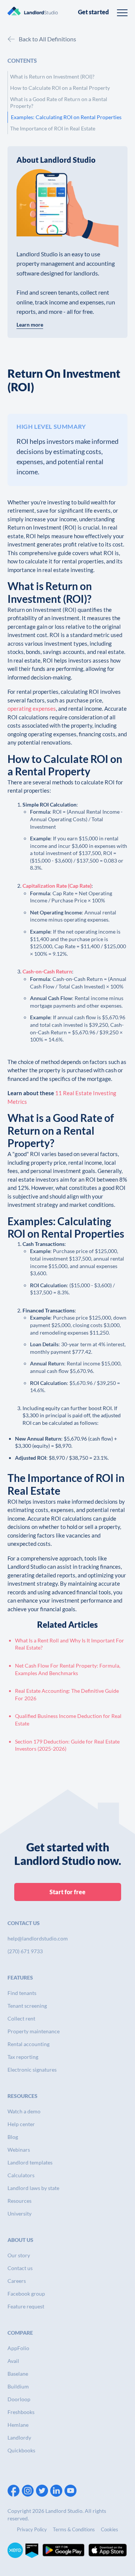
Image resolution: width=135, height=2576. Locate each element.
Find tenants (22, 1993)
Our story (19, 2255)
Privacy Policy (32, 2529)
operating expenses (32, 708)
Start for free (67, 1892)
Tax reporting (23, 2057)
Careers (17, 2281)
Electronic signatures (32, 2070)
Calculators (21, 2175)
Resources (19, 2201)
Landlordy (19, 2438)
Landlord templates (30, 2162)
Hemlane (18, 2425)
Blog (13, 2137)
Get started (93, 12)
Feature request (26, 2306)
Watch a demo (24, 2111)
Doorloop (19, 2399)
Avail (13, 2361)
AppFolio (18, 2348)
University (19, 2214)
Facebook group (26, 2294)
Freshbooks (21, 2412)
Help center (21, 2124)
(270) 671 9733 (25, 1951)
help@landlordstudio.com (38, 1938)
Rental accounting (28, 2044)
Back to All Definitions (47, 39)
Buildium (18, 2386)
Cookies (109, 2529)
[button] (122, 12)
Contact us (20, 2268)
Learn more (30, 325)
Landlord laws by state (33, 2188)
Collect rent (21, 2018)
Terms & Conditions (74, 2529)
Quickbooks (21, 2450)
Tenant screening (27, 2006)
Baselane (18, 2374)
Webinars (19, 2150)
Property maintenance (34, 2031)
